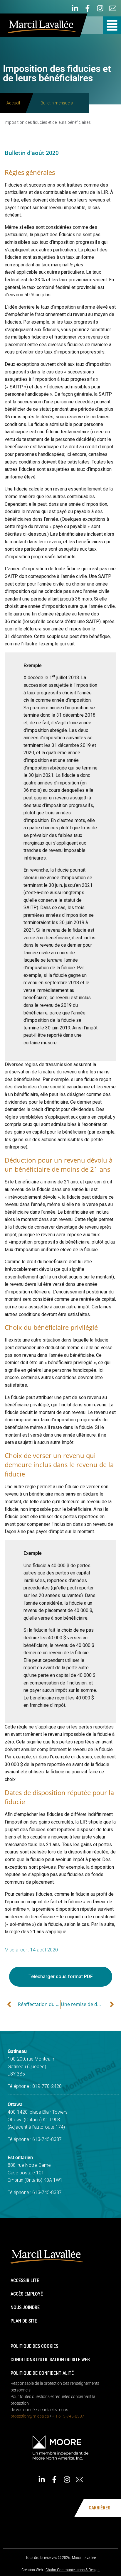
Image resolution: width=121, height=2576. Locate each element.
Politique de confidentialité (42, 2373)
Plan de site (24, 2321)
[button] (112, 25)
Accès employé (27, 2294)
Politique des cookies (34, 2346)
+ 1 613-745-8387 (68, 2416)
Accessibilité (25, 2280)
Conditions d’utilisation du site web (50, 2360)
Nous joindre (25, 2307)
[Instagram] (100, 8)
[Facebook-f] (88, 8)
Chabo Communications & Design (73, 2570)
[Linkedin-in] (75, 8)
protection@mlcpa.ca (30, 2416)
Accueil (13, 103)
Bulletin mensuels (57, 103)
